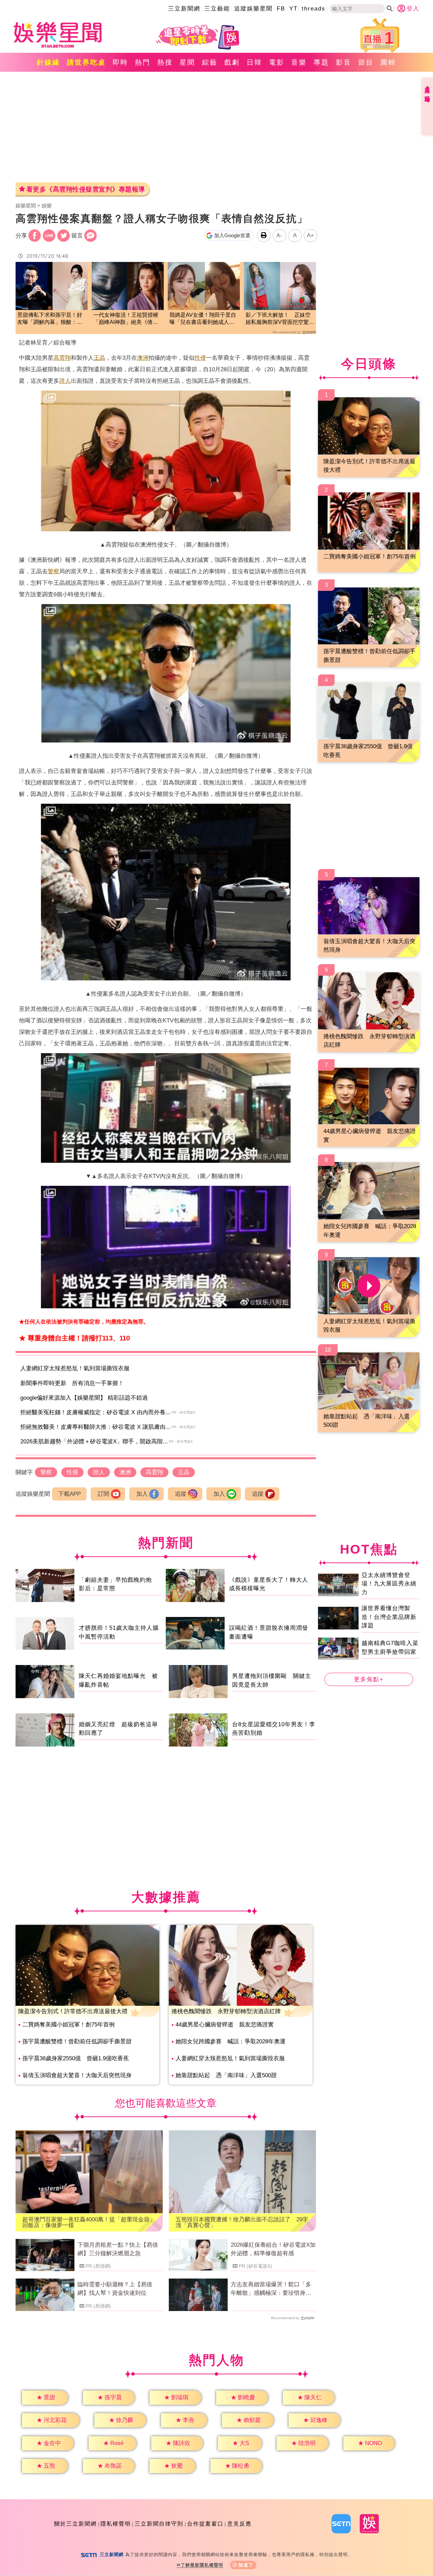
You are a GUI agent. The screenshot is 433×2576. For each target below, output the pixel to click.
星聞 (187, 62)
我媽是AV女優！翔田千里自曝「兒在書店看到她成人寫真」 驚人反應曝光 (203, 319)
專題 (321, 62)
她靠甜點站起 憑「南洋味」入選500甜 (226, 2075)
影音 (344, 62)
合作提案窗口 (205, 2524)
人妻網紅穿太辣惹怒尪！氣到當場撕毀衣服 (75, 1368)
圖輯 (388, 62)
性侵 (200, 358)
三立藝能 (217, 9)
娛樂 (47, 206)
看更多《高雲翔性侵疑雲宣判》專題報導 (86, 189)
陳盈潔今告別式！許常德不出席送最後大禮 (73, 2011)
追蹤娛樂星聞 (253, 9)
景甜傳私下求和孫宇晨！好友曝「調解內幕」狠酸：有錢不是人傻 (50, 319)
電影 (277, 62)
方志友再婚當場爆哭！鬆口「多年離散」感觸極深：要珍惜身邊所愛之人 (271, 2289)
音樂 (299, 62)
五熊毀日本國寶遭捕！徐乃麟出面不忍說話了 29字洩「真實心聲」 (242, 2222)
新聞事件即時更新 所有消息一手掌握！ (72, 1383)
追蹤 (181, 1494)
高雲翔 (62, 358)
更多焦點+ (369, 1679)
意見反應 (240, 2524)
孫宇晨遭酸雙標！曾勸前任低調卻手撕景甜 (77, 2041)
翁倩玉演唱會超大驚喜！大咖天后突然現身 (77, 2075)
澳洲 (143, 358)
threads (314, 9)
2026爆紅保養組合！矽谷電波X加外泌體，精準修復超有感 (273, 2249)
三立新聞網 (184, 9)
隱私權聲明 (116, 2524)
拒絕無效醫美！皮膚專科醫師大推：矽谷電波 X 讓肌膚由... (95, 1427)
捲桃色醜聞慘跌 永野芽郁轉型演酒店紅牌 (226, 2011)
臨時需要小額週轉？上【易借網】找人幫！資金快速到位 (115, 2289)
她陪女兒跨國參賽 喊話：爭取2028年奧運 (231, 2041)
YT (293, 9)
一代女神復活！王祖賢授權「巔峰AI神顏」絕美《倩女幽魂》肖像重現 (126, 319)
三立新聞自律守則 (159, 2524)
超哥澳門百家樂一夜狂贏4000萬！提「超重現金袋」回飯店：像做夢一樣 (89, 2222)
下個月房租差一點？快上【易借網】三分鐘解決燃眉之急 (118, 2249)
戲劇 (232, 62)
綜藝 (210, 62)
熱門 (143, 62)
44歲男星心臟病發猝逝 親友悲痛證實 (225, 2025)
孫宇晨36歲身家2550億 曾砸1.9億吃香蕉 (76, 2058)
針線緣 (49, 62)
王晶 (99, 358)
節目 (366, 62)
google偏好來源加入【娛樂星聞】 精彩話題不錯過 (84, 1398)
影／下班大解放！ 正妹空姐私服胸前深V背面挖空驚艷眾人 (280, 319)
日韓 (254, 62)
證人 (65, 381)
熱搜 (165, 62)
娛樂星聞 (26, 206)
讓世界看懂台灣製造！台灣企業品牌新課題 (389, 1617)
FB (281, 9)
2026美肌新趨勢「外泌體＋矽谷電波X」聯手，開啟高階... (94, 1441)
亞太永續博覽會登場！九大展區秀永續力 (389, 1583)
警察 (53, 571)
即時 (120, 62)
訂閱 (104, 1494)
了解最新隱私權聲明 (202, 2565)
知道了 (246, 2565)
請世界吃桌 (86, 62)
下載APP (70, 1494)
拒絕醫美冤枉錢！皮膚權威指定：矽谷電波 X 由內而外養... (95, 1412)
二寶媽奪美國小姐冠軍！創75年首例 (69, 2025)
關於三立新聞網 (75, 2524)
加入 (142, 1494)
